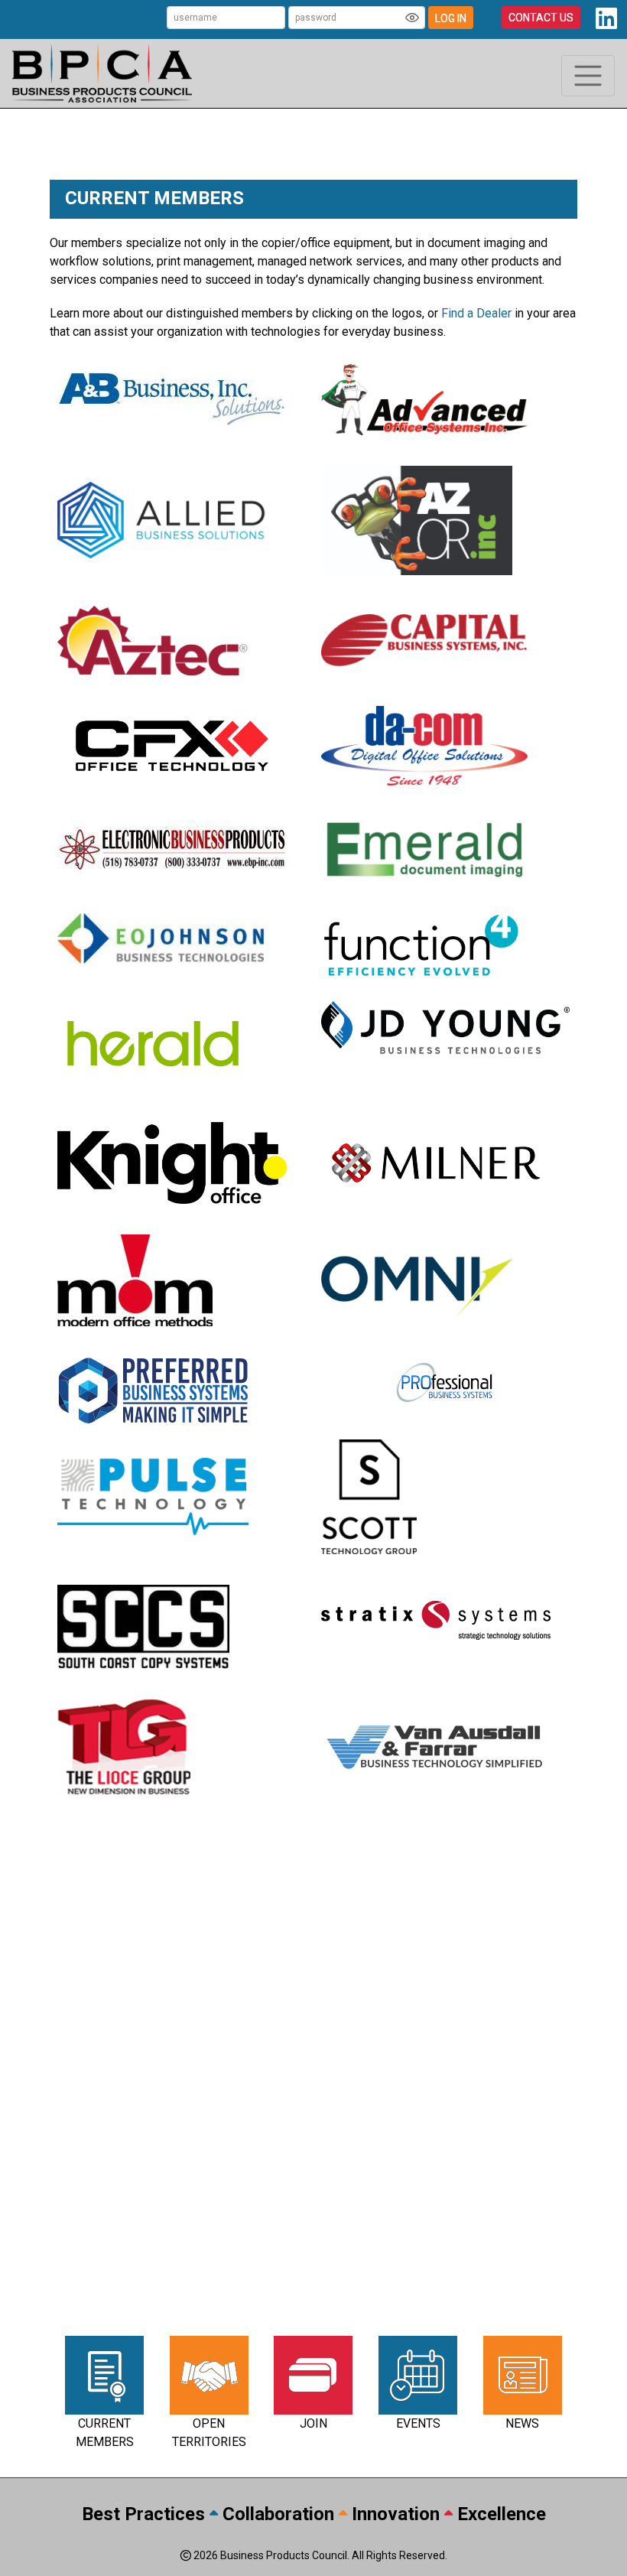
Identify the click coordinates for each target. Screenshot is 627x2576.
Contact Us (541, 18)
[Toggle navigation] (588, 76)
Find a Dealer (476, 313)
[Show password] (412, 18)
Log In (451, 18)
